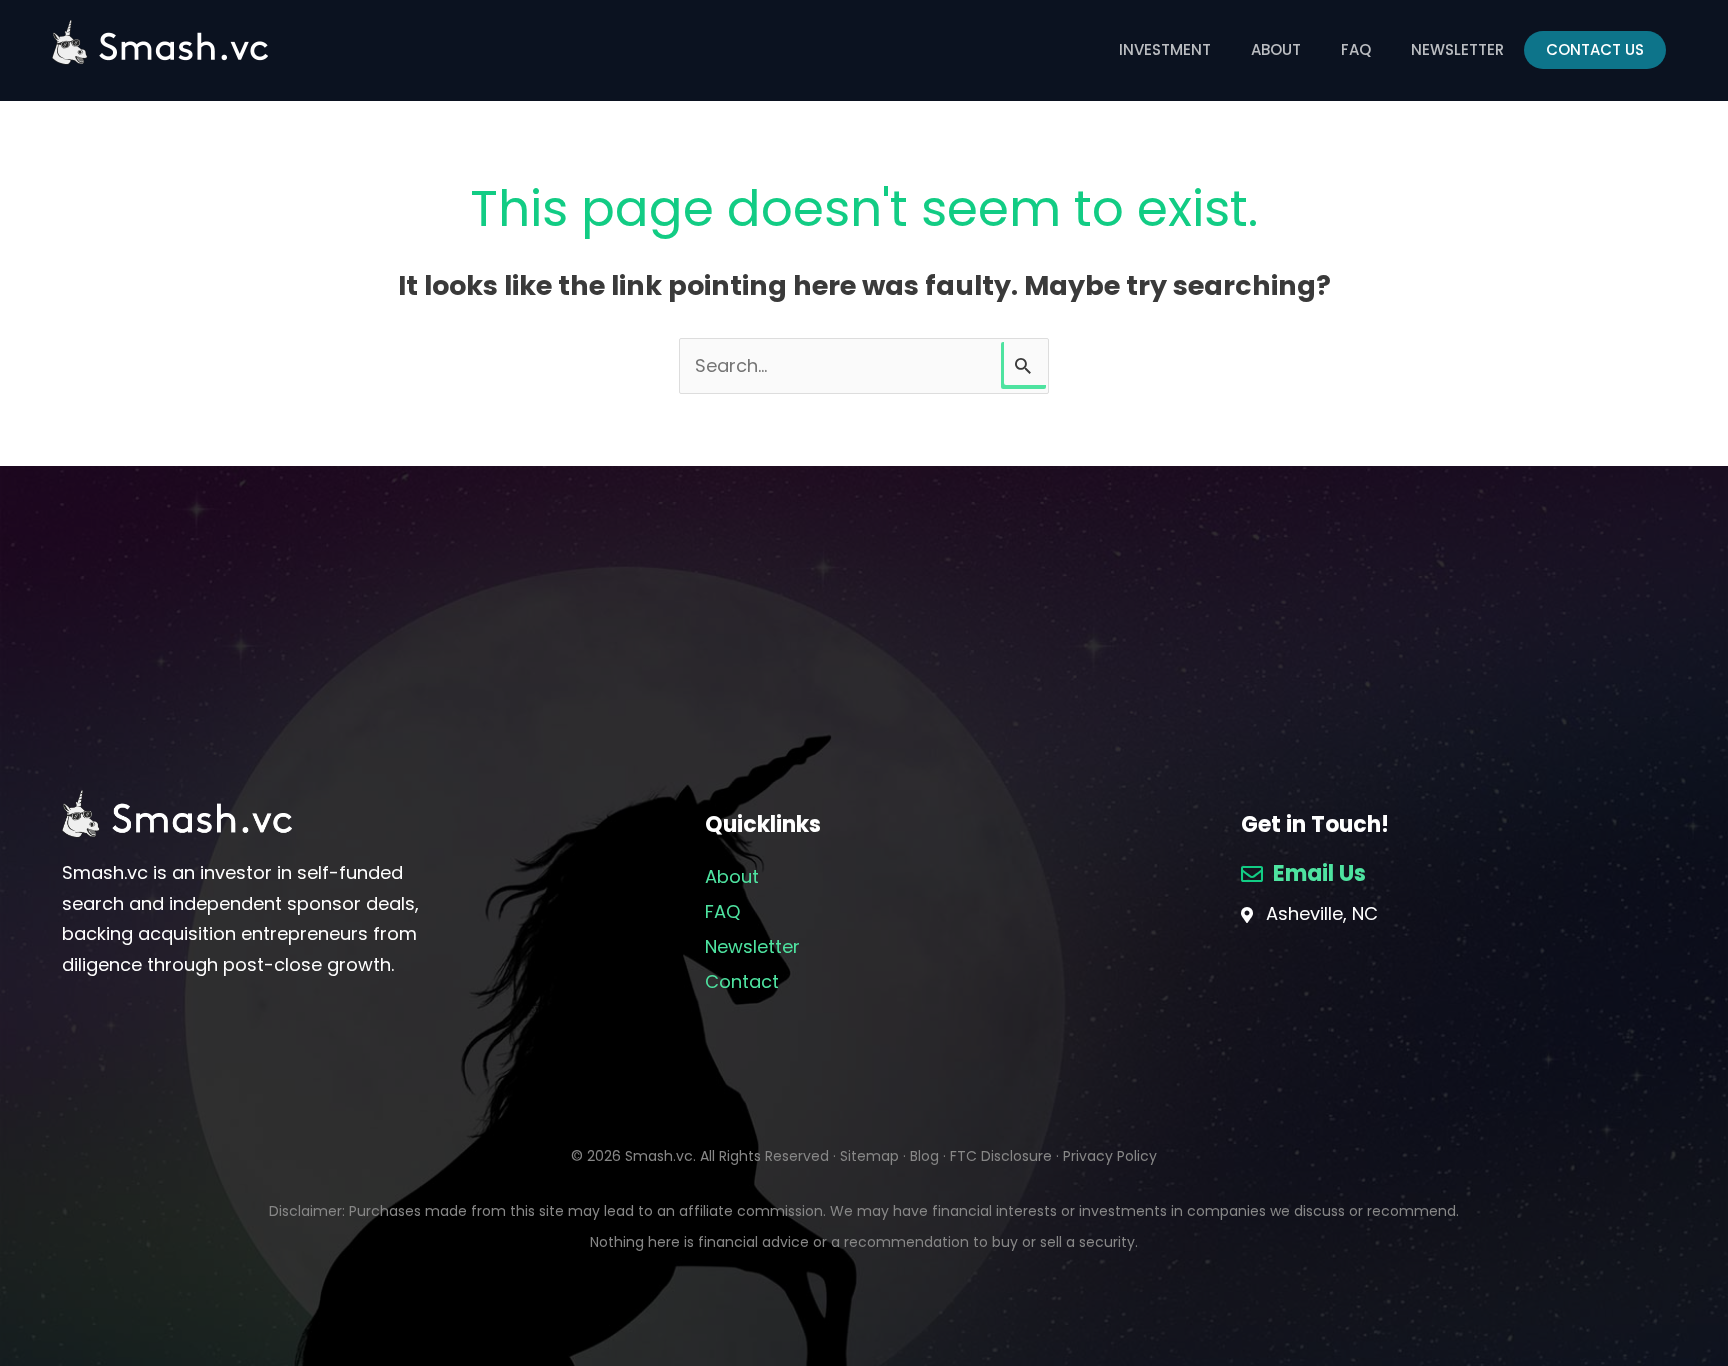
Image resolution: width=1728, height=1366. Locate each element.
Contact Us (1595, 49)
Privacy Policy (1110, 1156)
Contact (742, 981)
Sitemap (869, 1156)
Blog (924, 1156)
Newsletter (1457, 49)
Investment (1165, 49)
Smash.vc (659, 1156)
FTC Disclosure (1001, 1156)
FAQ (1356, 49)
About (1276, 49)
